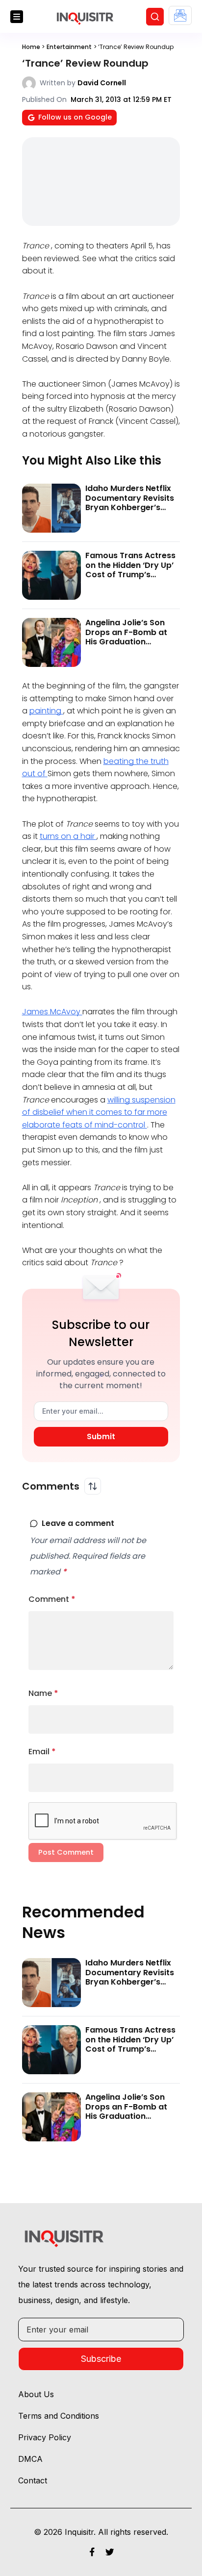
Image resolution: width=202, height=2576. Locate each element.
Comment (52, 1599)
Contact (33, 2480)
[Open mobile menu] (17, 17)
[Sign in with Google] (180, 15)
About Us (36, 2394)
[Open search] (155, 17)
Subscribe (101, 2359)
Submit (101, 1436)
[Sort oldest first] (93, 1486)
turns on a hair (68, 836)
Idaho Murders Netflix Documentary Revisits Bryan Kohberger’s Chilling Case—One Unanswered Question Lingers (130, 512)
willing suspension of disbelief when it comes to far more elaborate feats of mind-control (99, 1112)
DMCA (30, 2459)
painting (46, 711)
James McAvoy (52, 1012)
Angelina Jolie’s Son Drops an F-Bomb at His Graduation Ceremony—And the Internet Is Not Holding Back (130, 646)
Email (42, 1752)
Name (43, 1693)
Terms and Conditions (59, 2416)
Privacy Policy (45, 2437)
